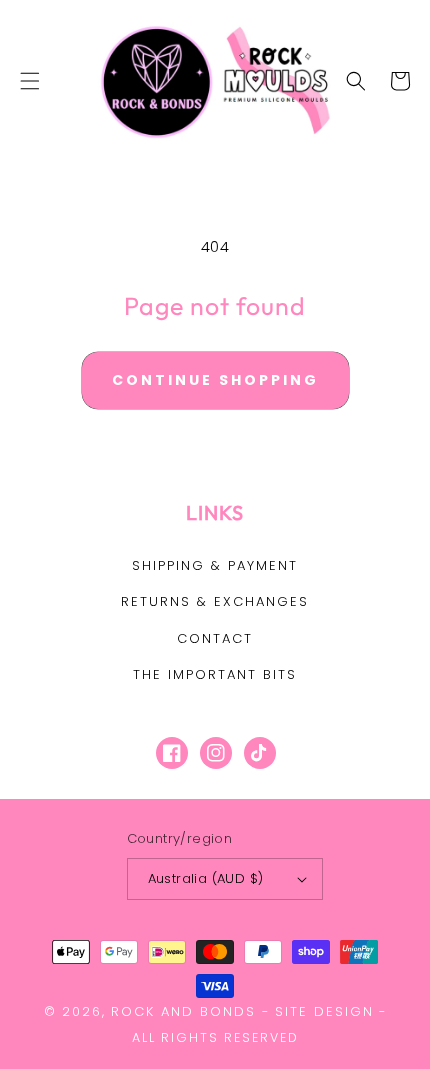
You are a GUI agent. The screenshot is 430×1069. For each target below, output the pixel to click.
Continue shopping (215, 380)
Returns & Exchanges (215, 601)
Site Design (324, 1011)
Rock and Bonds (183, 1011)
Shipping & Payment (215, 565)
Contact (215, 638)
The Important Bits (215, 674)
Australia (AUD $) (206, 878)
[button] (30, 81)
